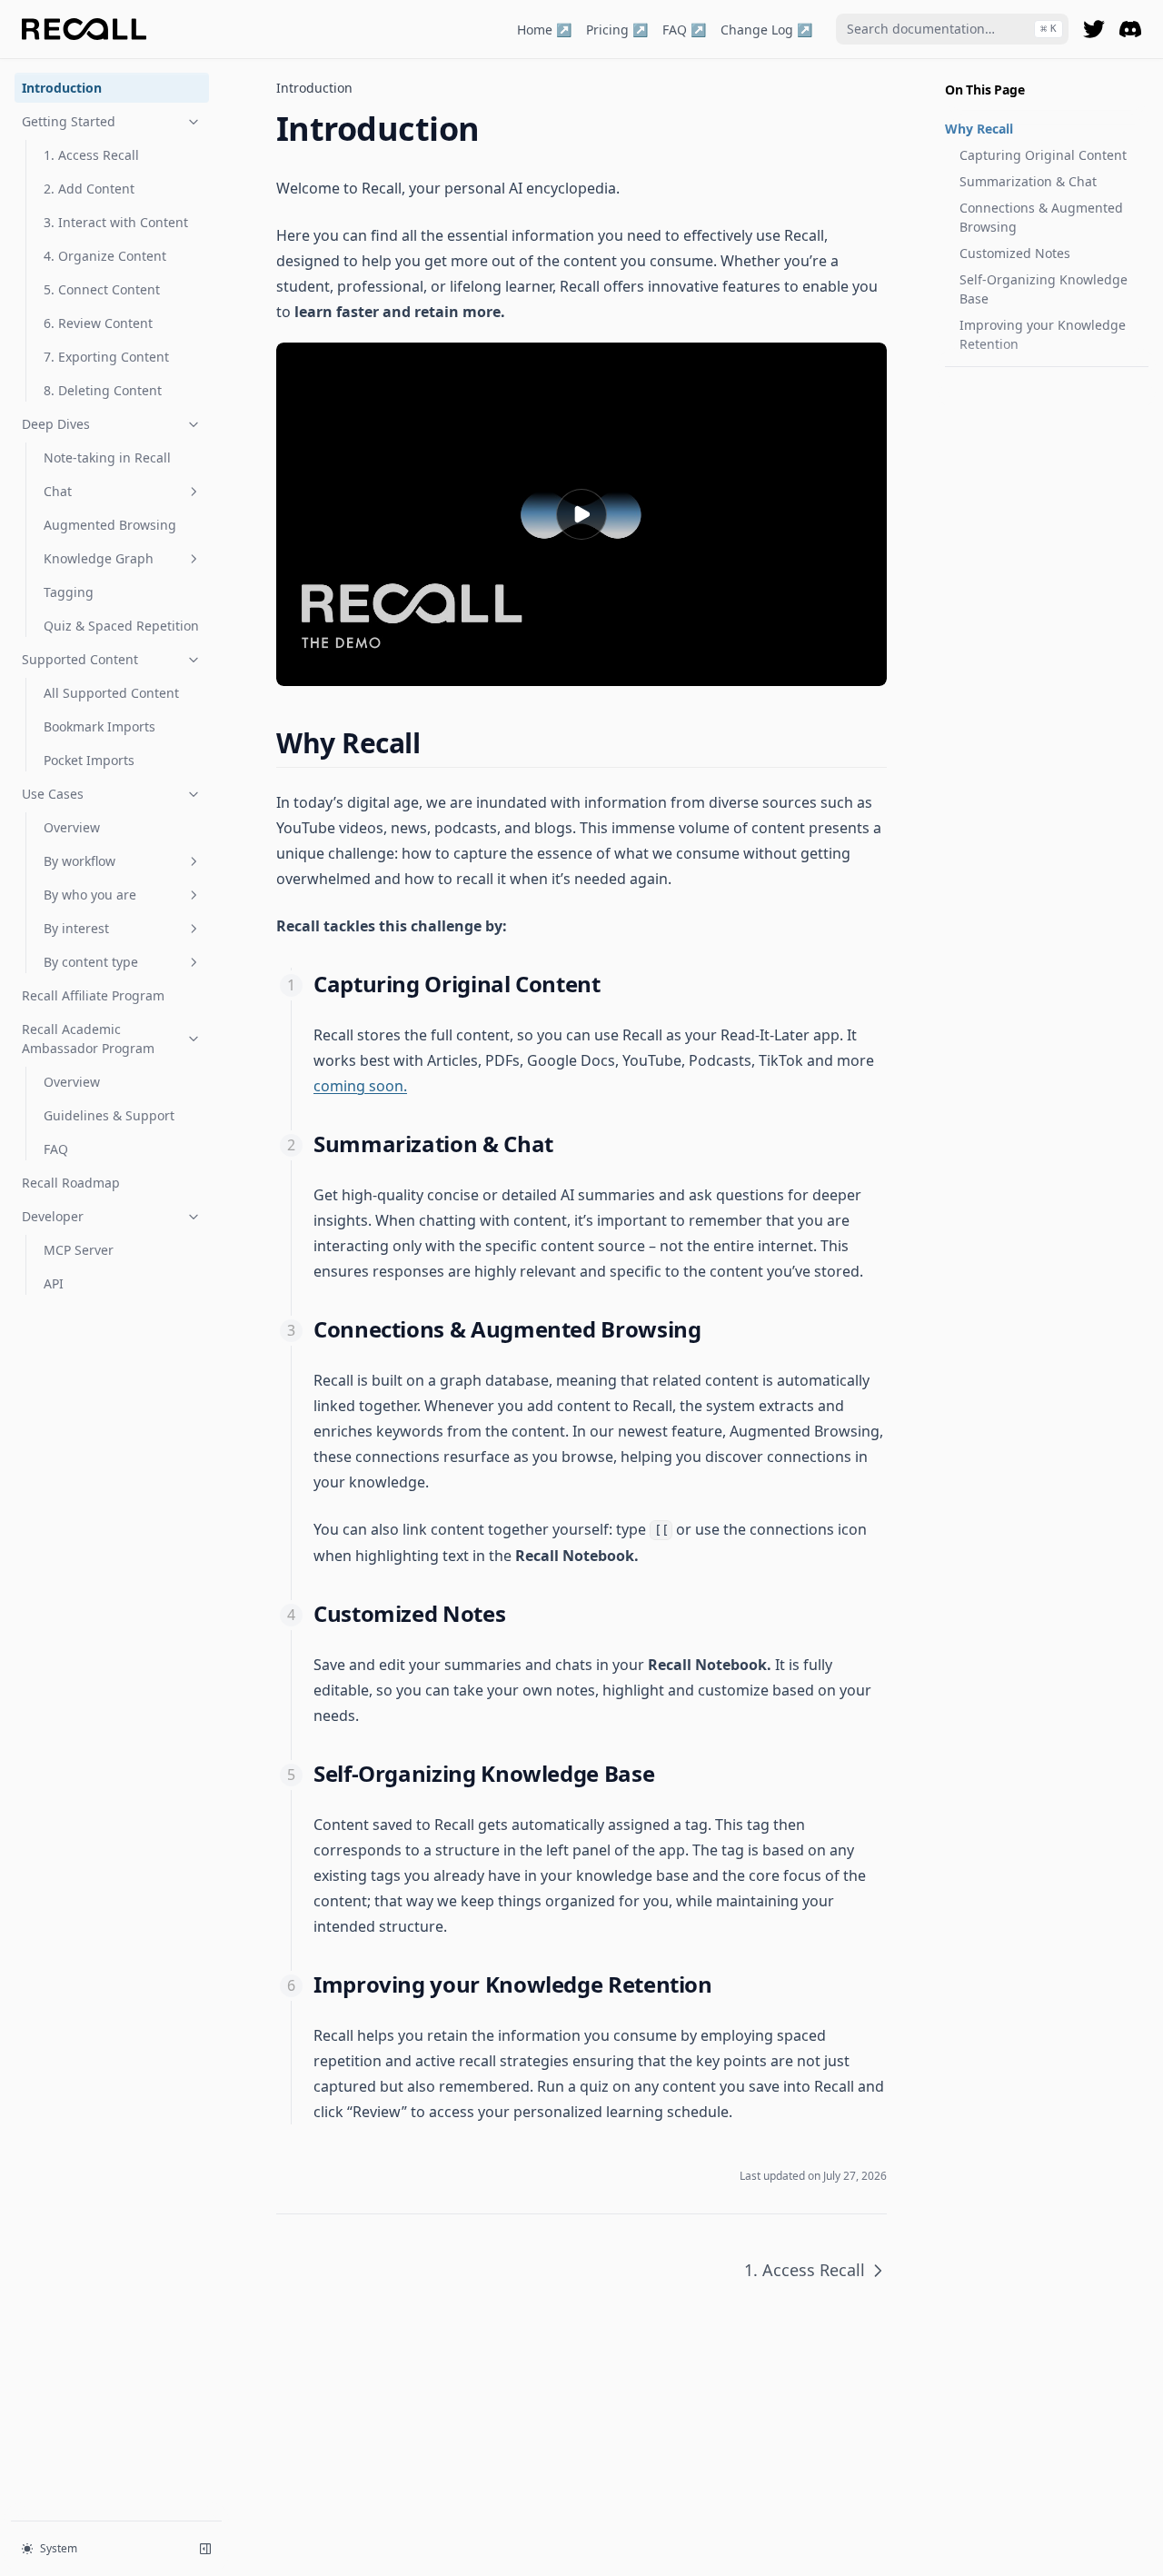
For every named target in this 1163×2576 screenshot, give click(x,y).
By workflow (80, 861)
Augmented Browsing (110, 525)
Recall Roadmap (71, 1183)
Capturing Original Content (1043, 155)
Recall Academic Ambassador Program (88, 1039)
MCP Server (79, 1250)
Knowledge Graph (99, 558)
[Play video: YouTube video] (581, 514)
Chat (58, 491)
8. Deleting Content (103, 390)
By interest (76, 928)
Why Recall (979, 129)
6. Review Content (98, 323)
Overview (72, 827)
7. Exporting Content (106, 357)
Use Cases (53, 794)
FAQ (56, 1149)
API (54, 1283)
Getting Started (69, 121)
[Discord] (1130, 29)
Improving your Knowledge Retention (1043, 334)
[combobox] (952, 29)
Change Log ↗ (766, 30)
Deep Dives (56, 424)
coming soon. (360, 1086)
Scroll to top (975, 389)
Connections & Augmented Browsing (1041, 217)
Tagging (69, 592)
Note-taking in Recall (107, 458)
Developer (53, 1216)
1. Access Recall (91, 155)
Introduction (62, 88)
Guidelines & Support (109, 1115)
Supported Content (80, 659)
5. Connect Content (102, 289)
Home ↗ (544, 30)
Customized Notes (1015, 253)
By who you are (90, 895)
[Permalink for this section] (437, 743)
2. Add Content (89, 189)
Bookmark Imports (99, 726)
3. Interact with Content (116, 222)
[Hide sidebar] (205, 2549)
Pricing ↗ (617, 30)
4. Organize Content (105, 256)
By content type (91, 962)
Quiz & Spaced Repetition (121, 626)
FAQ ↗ (684, 30)
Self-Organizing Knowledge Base (1044, 289)
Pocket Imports (89, 760)
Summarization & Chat (1028, 181)
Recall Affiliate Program (93, 995)
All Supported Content (111, 693)
